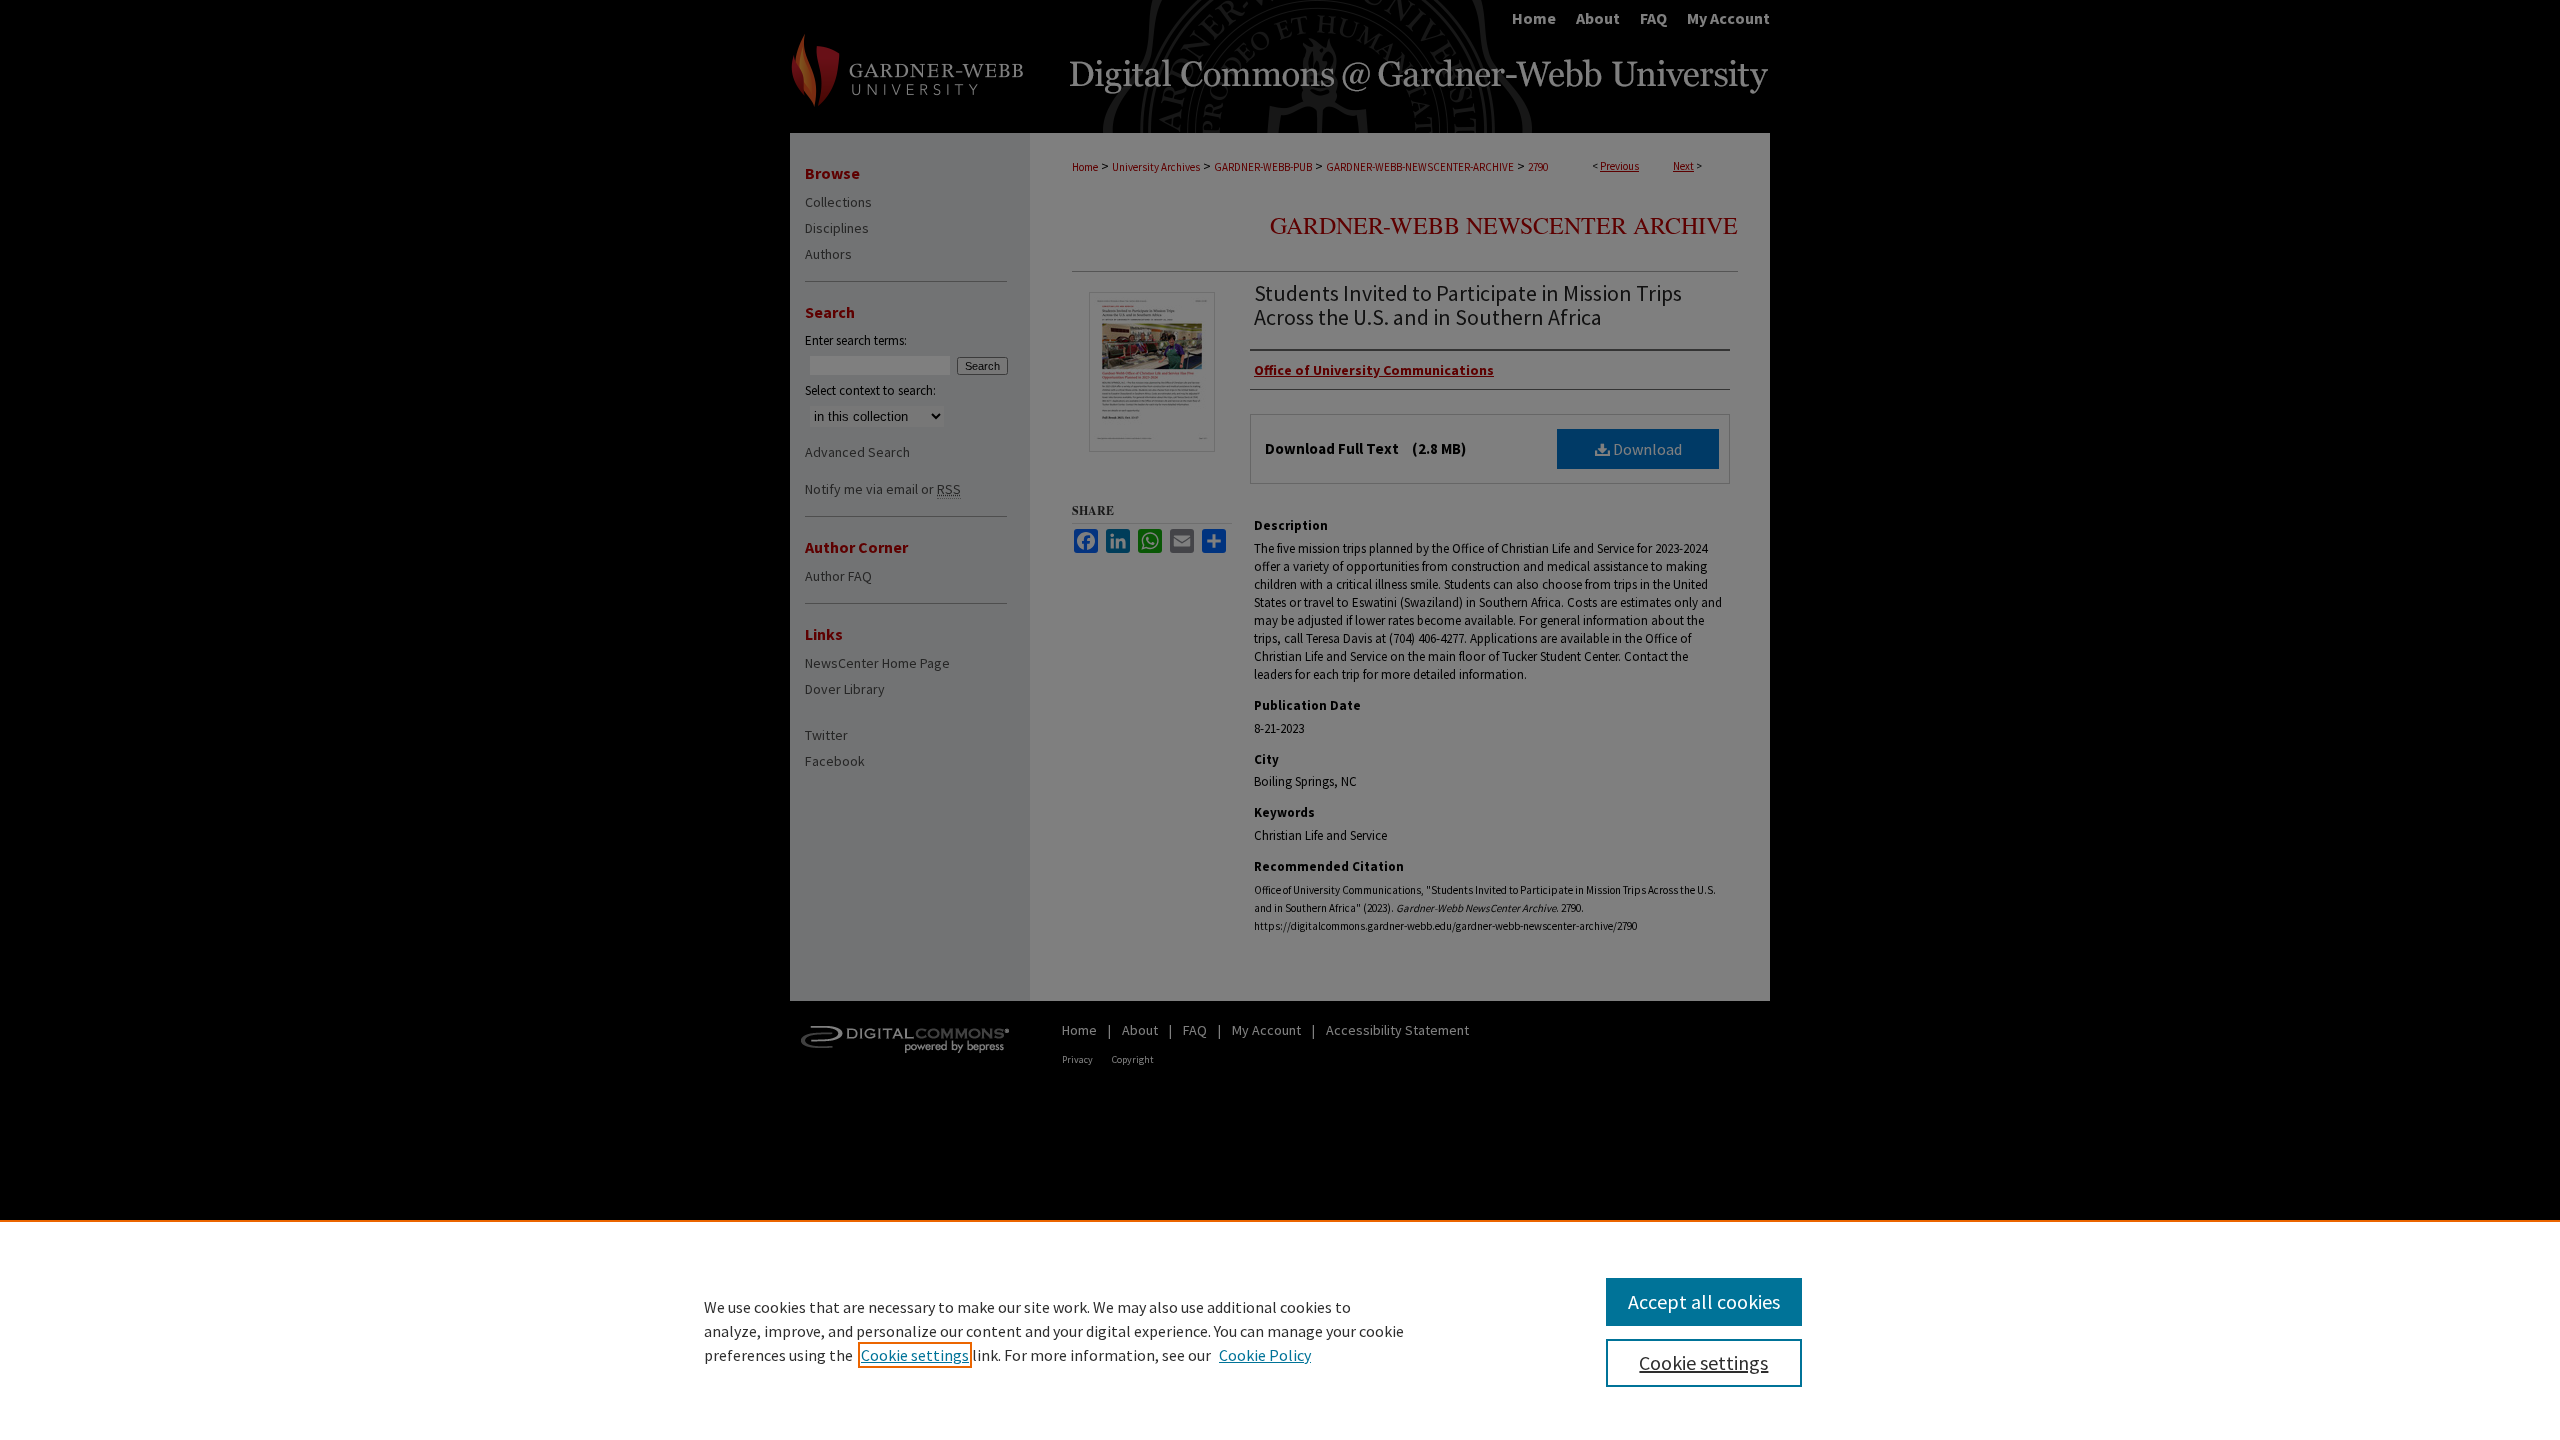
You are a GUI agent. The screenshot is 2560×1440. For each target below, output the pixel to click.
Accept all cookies (1704, 1301)
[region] (1280, 1330)
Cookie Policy (1265, 1355)
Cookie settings (915, 1355)
